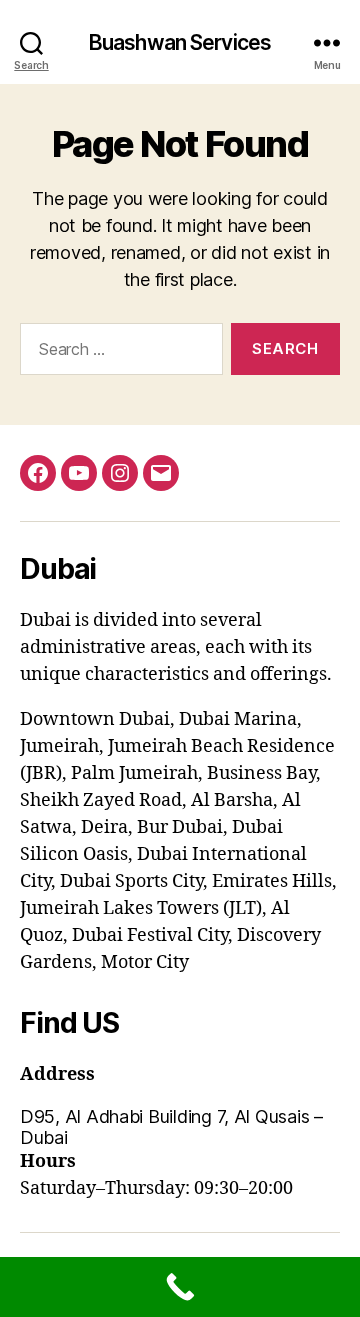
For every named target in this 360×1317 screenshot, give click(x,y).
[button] (180, 1127)
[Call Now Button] (180, 1287)
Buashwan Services (180, 42)
